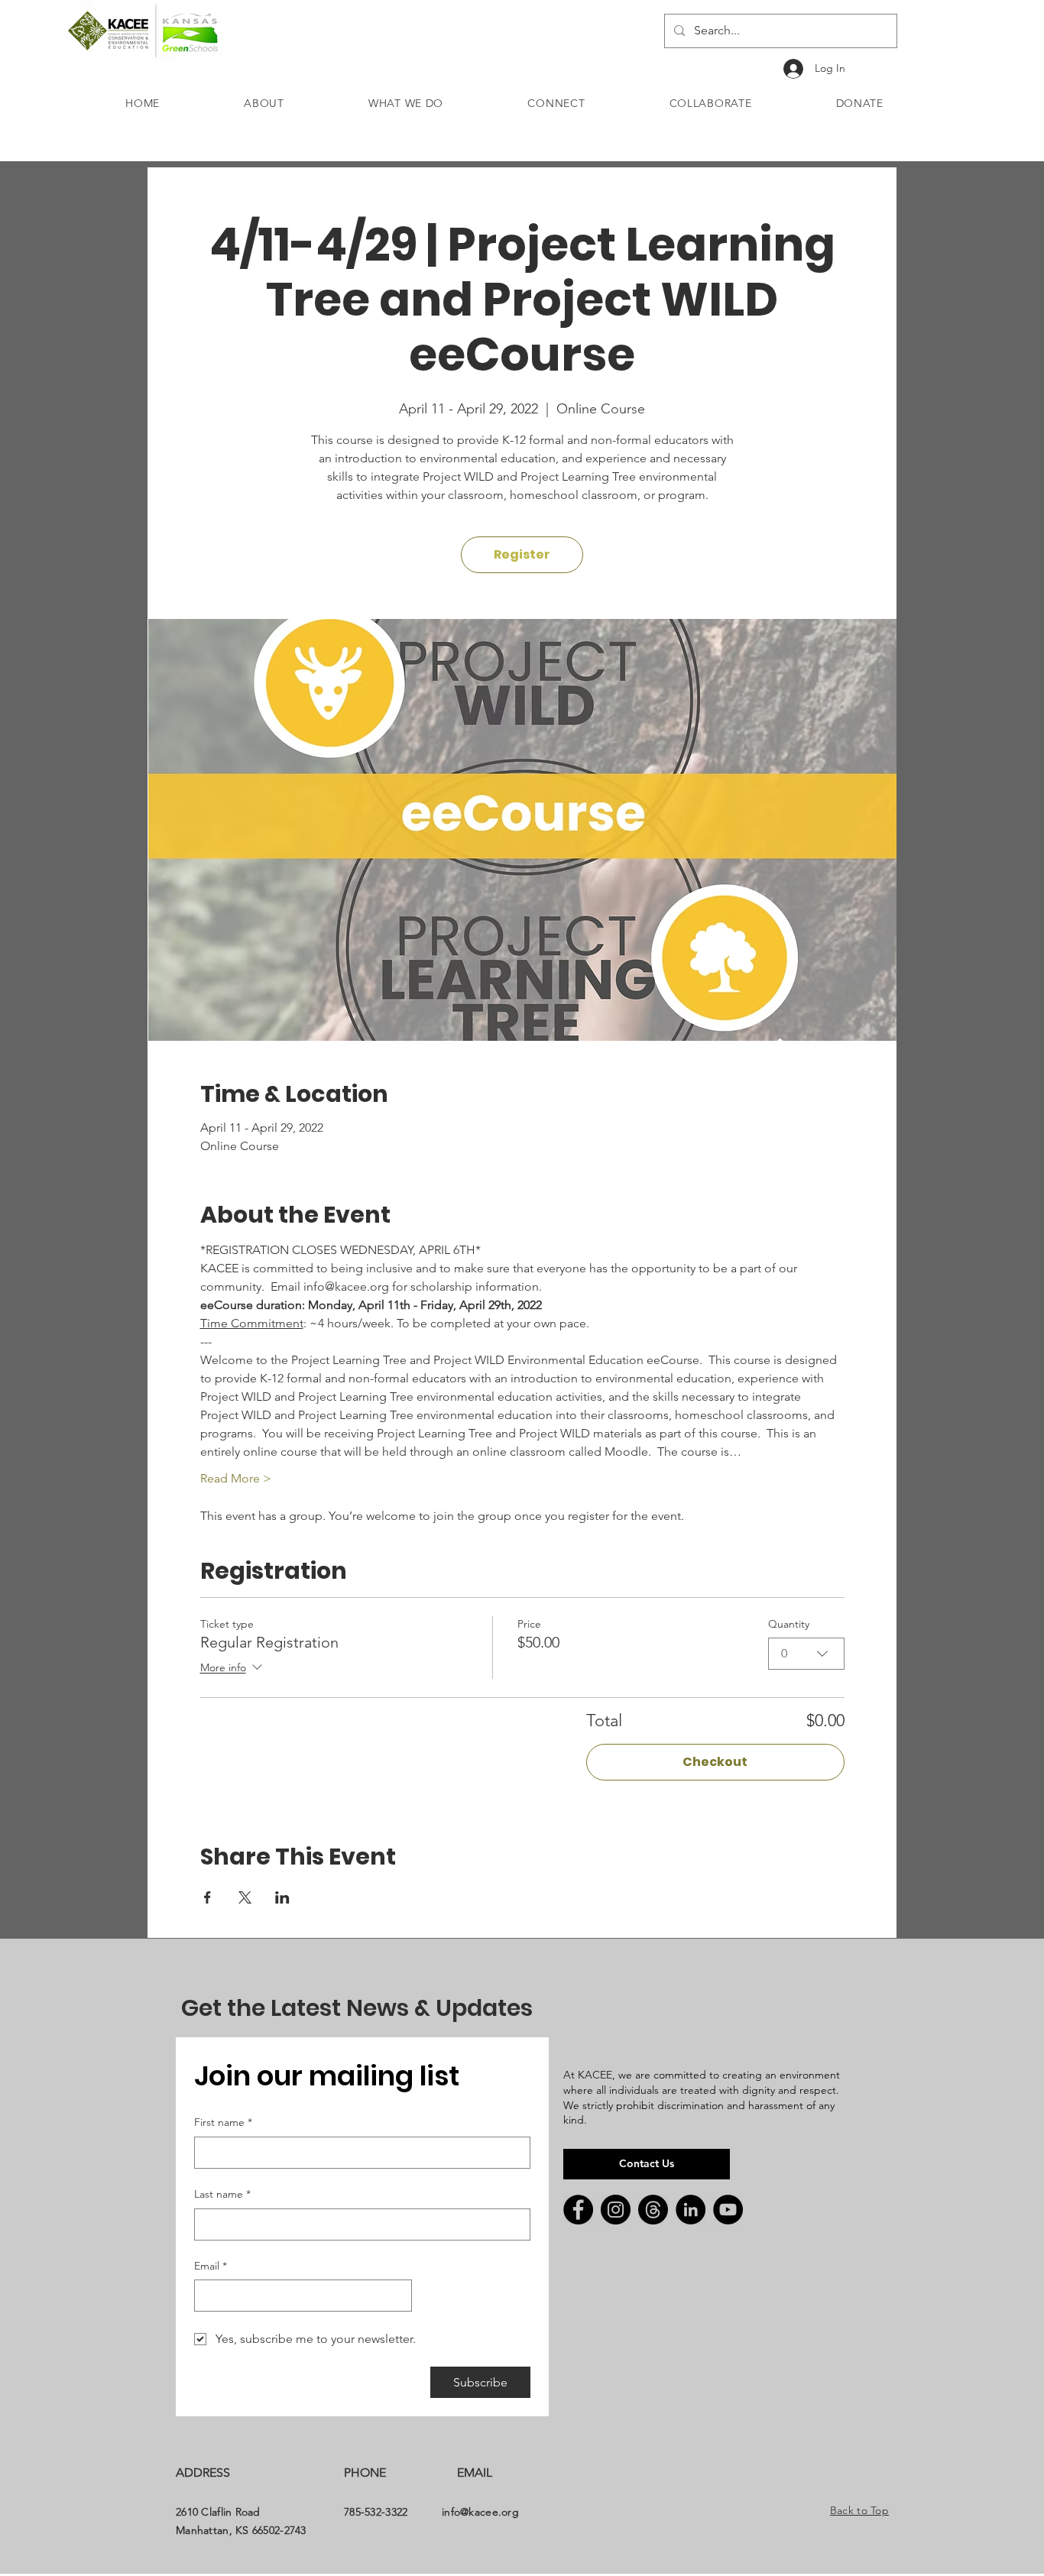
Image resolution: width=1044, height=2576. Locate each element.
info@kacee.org (480, 2512)
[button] (264, 103)
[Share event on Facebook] (208, 1897)
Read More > (236, 1478)
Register (522, 554)
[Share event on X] (245, 1897)
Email (211, 2266)
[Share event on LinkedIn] (282, 1897)
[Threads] (653, 2210)
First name (223, 2122)
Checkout (715, 1762)
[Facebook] (578, 2210)
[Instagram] (616, 2210)
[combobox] (806, 1654)
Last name (222, 2194)
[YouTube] (728, 2210)
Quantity (789, 1624)
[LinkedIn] (691, 2210)
